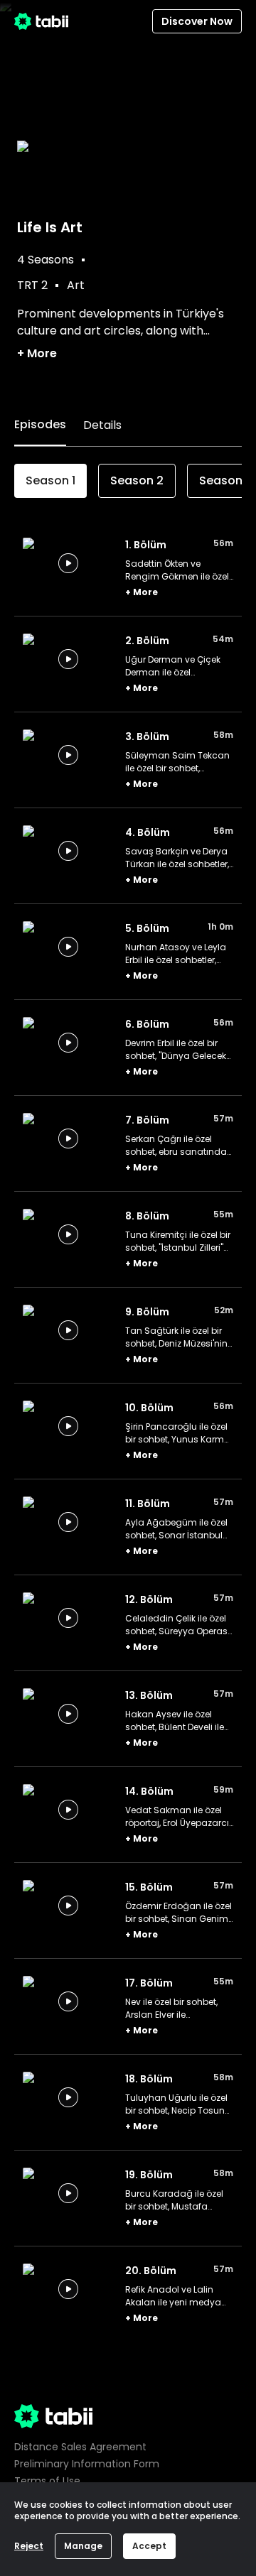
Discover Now (197, 21)
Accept (149, 2546)
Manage (83, 2546)
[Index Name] (68, 563)
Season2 (137, 480)
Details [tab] (102, 425)
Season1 (50, 480)
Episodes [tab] (40, 424)
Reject (29, 2546)
